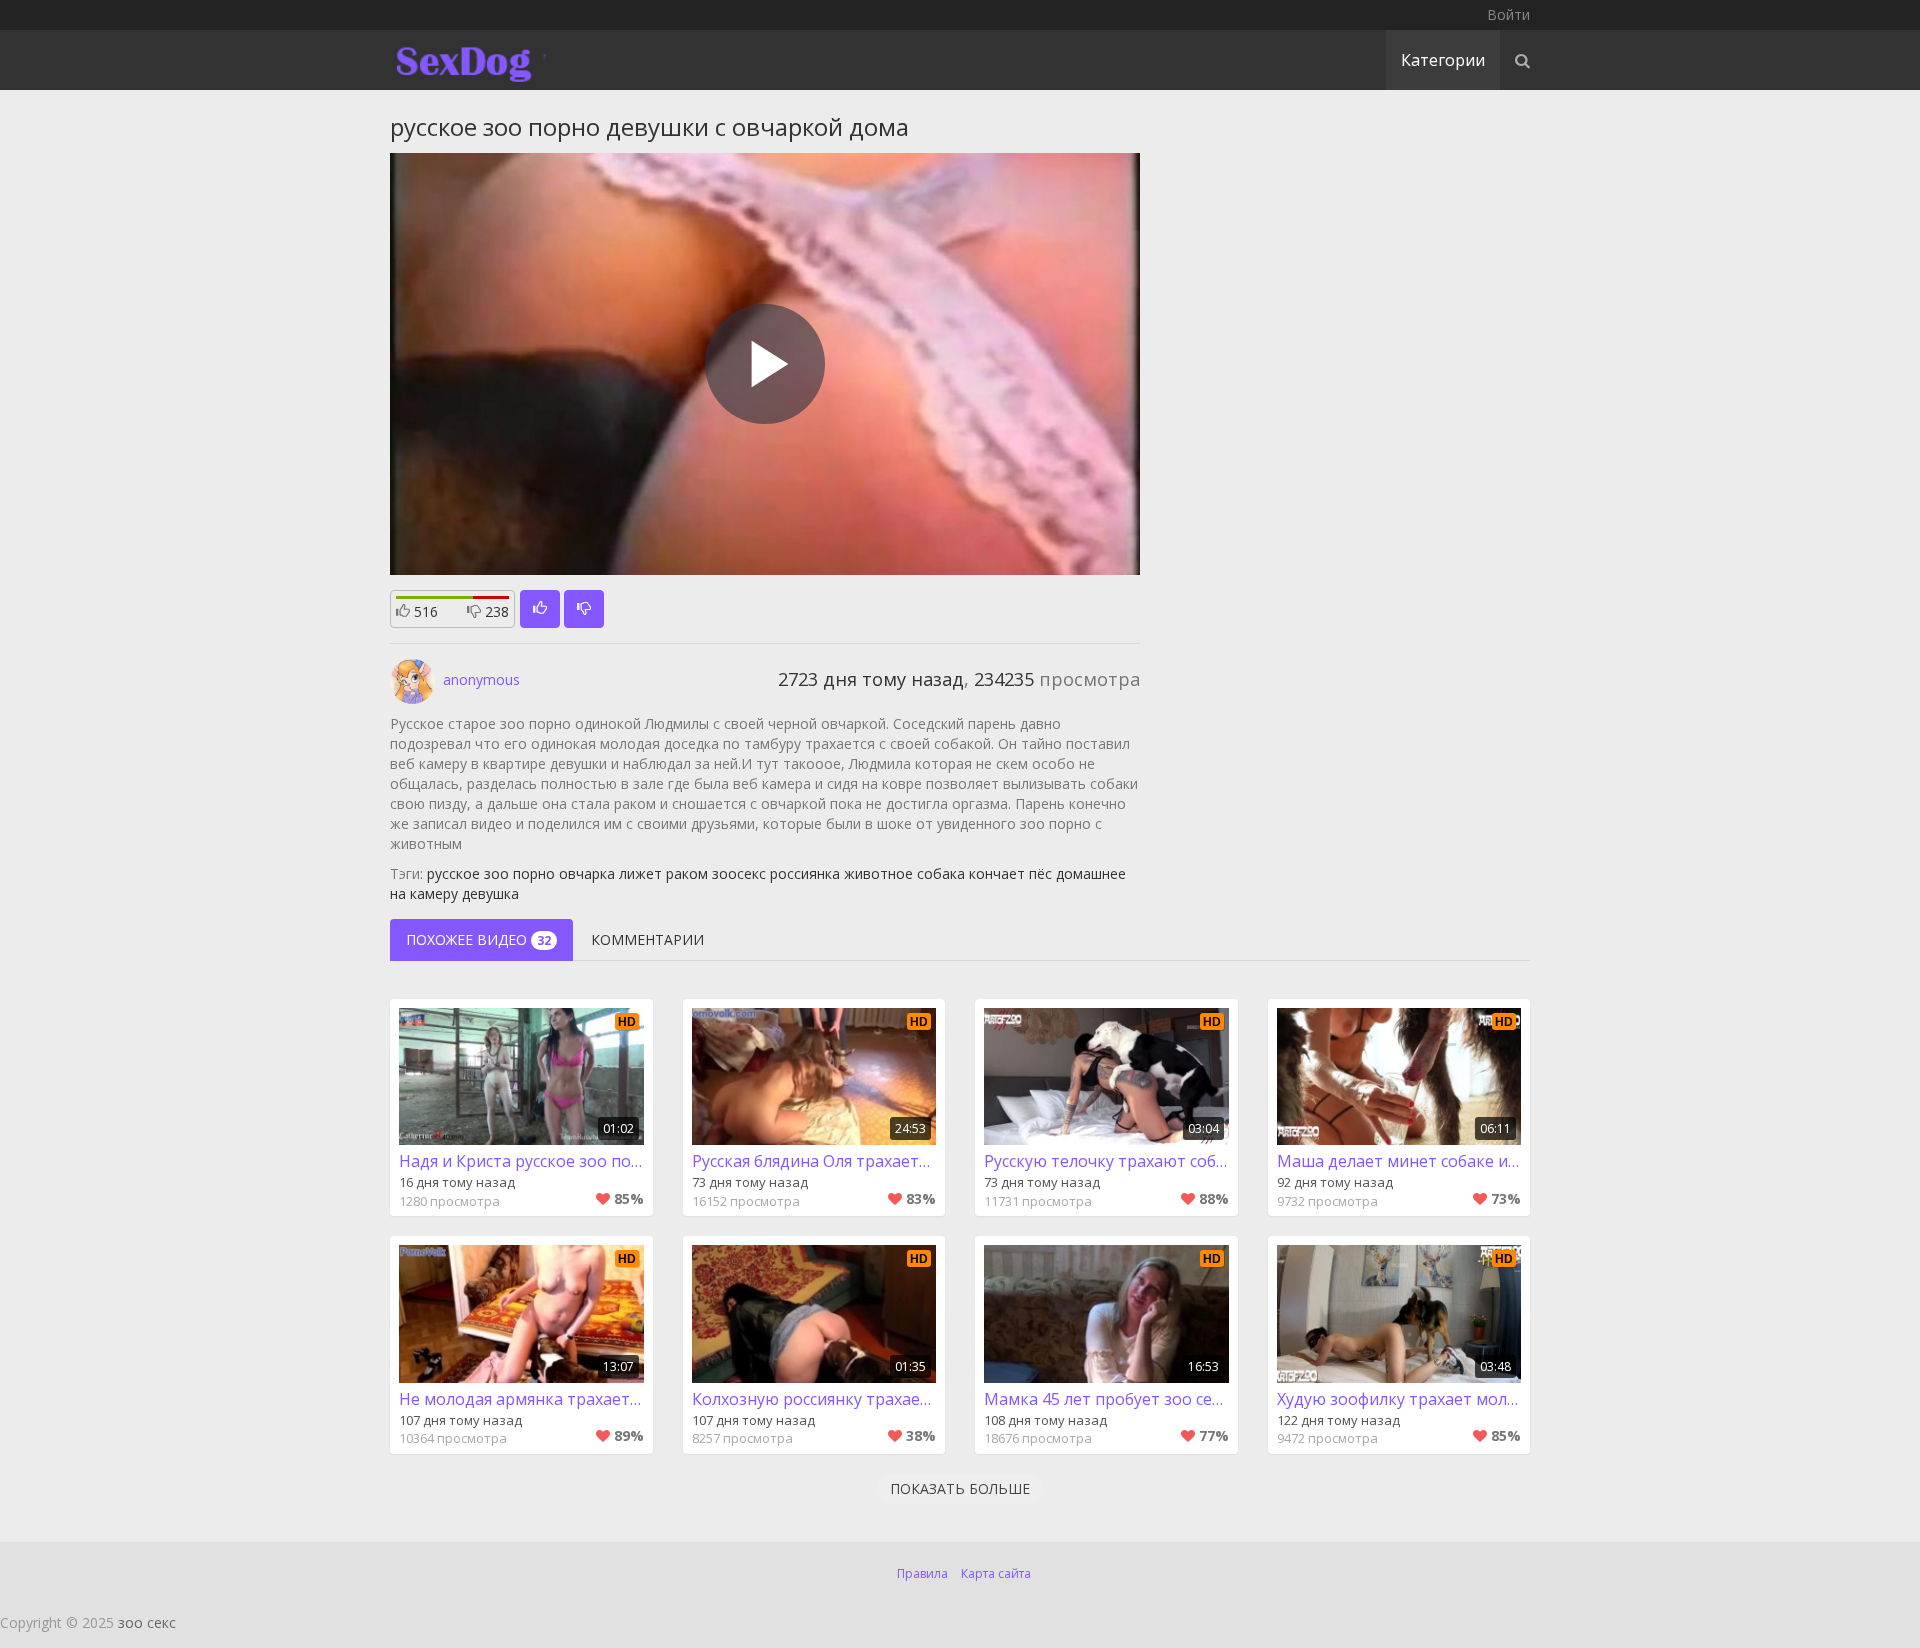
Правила (922, 1573)
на (398, 893)
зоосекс (739, 873)
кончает (997, 873)
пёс (1040, 873)
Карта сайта (996, 1573)
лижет (640, 873)
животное (878, 873)
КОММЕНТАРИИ (647, 939)
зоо (496, 873)
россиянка (805, 873)
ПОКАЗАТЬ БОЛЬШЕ (960, 1488)
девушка (490, 893)
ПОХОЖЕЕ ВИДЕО (478, 939)
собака (941, 873)
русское (453, 873)
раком (687, 873)
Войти (1508, 14)
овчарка (587, 873)
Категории (1443, 60)
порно (534, 873)
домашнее (1091, 873)
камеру (434, 893)
